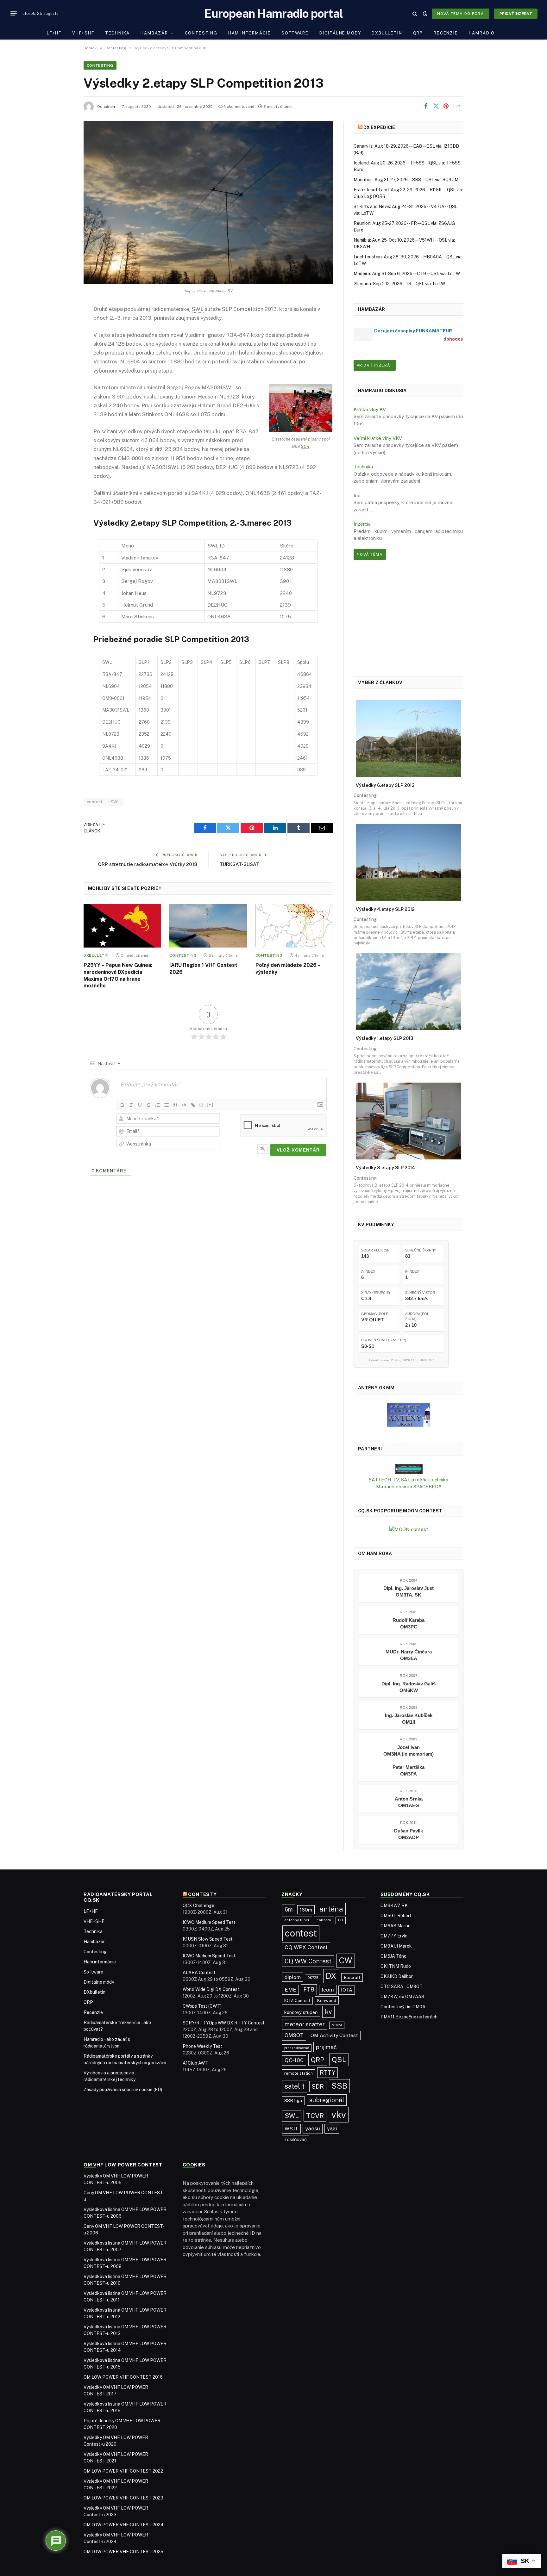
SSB (339, 2086)
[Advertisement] (409, 618)
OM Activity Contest (334, 2035)
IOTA (347, 1990)
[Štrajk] (149, 1105)
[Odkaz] (193, 1105)
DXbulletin (387, 33)
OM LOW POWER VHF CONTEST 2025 (123, 2552)
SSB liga (293, 2100)
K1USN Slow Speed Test (208, 1939)
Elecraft (352, 1977)
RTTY (327, 2073)
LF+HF (54, 33)
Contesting (201, 33)
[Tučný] (122, 1105)
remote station (299, 2073)
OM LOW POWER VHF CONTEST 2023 (123, 2498)
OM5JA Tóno (393, 1956)
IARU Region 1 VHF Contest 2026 (203, 969)
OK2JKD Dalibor (397, 1976)
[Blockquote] (175, 1105)
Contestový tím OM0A (403, 2007)
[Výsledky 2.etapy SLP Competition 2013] (208, 203)
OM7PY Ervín (394, 1936)
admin (109, 107)
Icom (328, 1990)
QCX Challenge (198, 1906)
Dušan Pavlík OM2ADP (409, 1834)
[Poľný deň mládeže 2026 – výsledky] (294, 926)
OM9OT (294, 2035)
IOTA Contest (297, 2001)
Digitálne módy (340, 33)
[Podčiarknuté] (140, 1105)
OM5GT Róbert (396, 1916)
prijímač (326, 2047)
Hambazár (154, 33)
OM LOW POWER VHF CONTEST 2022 (123, 2471)
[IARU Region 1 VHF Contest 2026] (208, 926)
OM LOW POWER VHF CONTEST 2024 (124, 2525)
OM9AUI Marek (396, 1946)
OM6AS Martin (396, 1926)
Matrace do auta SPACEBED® (409, 1487)
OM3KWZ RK (394, 1906)
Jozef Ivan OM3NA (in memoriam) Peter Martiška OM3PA (409, 1761)
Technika (118, 33)
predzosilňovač (297, 2048)
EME (290, 1990)
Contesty (202, 1894)
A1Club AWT (195, 2063)
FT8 (309, 1989)
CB (341, 1920)
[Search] (415, 13)
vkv (339, 2115)
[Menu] (14, 14)
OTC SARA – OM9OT (402, 1986)
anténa (331, 1909)
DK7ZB (313, 1978)
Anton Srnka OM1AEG (409, 1802)
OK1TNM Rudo (396, 1966)
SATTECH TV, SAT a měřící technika (409, 1480)
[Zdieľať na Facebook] (426, 106)
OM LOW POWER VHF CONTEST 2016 (123, 2377)
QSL (339, 2060)
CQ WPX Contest (306, 1947)
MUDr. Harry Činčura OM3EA (409, 1655)
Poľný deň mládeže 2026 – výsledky (288, 969)
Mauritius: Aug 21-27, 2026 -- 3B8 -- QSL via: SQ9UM (406, 180)
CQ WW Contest (308, 1961)
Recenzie (446, 33)
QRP (418, 33)
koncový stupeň (301, 2012)
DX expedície (379, 127)
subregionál (327, 2100)
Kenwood (327, 2000)
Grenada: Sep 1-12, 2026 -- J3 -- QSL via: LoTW (399, 284)
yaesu (313, 2128)
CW (346, 1961)
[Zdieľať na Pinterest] (446, 106)
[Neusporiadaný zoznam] (167, 1105)
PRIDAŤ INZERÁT (375, 365)
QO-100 (294, 2060)
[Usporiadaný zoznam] (158, 1105)
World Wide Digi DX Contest (211, 1989)
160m (306, 1910)
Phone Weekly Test (202, 2046)
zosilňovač (296, 2139)
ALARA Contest (199, 1973)
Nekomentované (239, 107)
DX (331, 1976)
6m (289, 1909)
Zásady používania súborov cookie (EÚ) (123, 2090)
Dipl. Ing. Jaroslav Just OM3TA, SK (409, 1591)
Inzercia (362, 524)
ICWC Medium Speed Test (209, 1922)
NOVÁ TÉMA (370, 554)
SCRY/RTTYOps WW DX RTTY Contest (224, 2023)
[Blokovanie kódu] (184, 1105)
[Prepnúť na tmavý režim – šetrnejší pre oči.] (425, 14)
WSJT (291, 2129)
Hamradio (482, 33)
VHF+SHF (83, 33)
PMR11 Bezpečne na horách (409, 2017)
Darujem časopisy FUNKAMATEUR (413, 331)
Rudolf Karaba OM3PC (409, 1623)
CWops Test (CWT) (202, 2006)
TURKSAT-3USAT (239, 864)
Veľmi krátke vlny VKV (378, 438)
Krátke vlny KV (370, 409)
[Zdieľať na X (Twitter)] (436, 106)
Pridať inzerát (516, 14)
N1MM (337, 2025)
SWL (115, 802)
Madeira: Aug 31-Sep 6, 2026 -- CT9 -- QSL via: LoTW (407, 274)
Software (295, 33)
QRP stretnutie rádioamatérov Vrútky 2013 (148, 864)
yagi (332, 2129)
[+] (210, 1105)
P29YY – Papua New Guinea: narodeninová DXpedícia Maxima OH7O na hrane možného (118, 975)
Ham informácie (249, 33)
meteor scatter (305, 2024)
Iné (357, 495)
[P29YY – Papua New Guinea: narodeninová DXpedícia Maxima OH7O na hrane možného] (122, 926)
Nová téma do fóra (461, 14)
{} (201, 1105)
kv (328, 2012)
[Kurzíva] (131, 1105)
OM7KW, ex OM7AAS (402, 1997)
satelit (295, 2086)
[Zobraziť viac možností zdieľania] (458, 106)
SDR (305, 446)
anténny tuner (297, 1920)
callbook (324, 1920)
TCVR (315, 2116)
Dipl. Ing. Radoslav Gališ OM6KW (409, 1687)
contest (95, 802)
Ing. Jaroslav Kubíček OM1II (409, 1719)
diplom (293, 1977)
